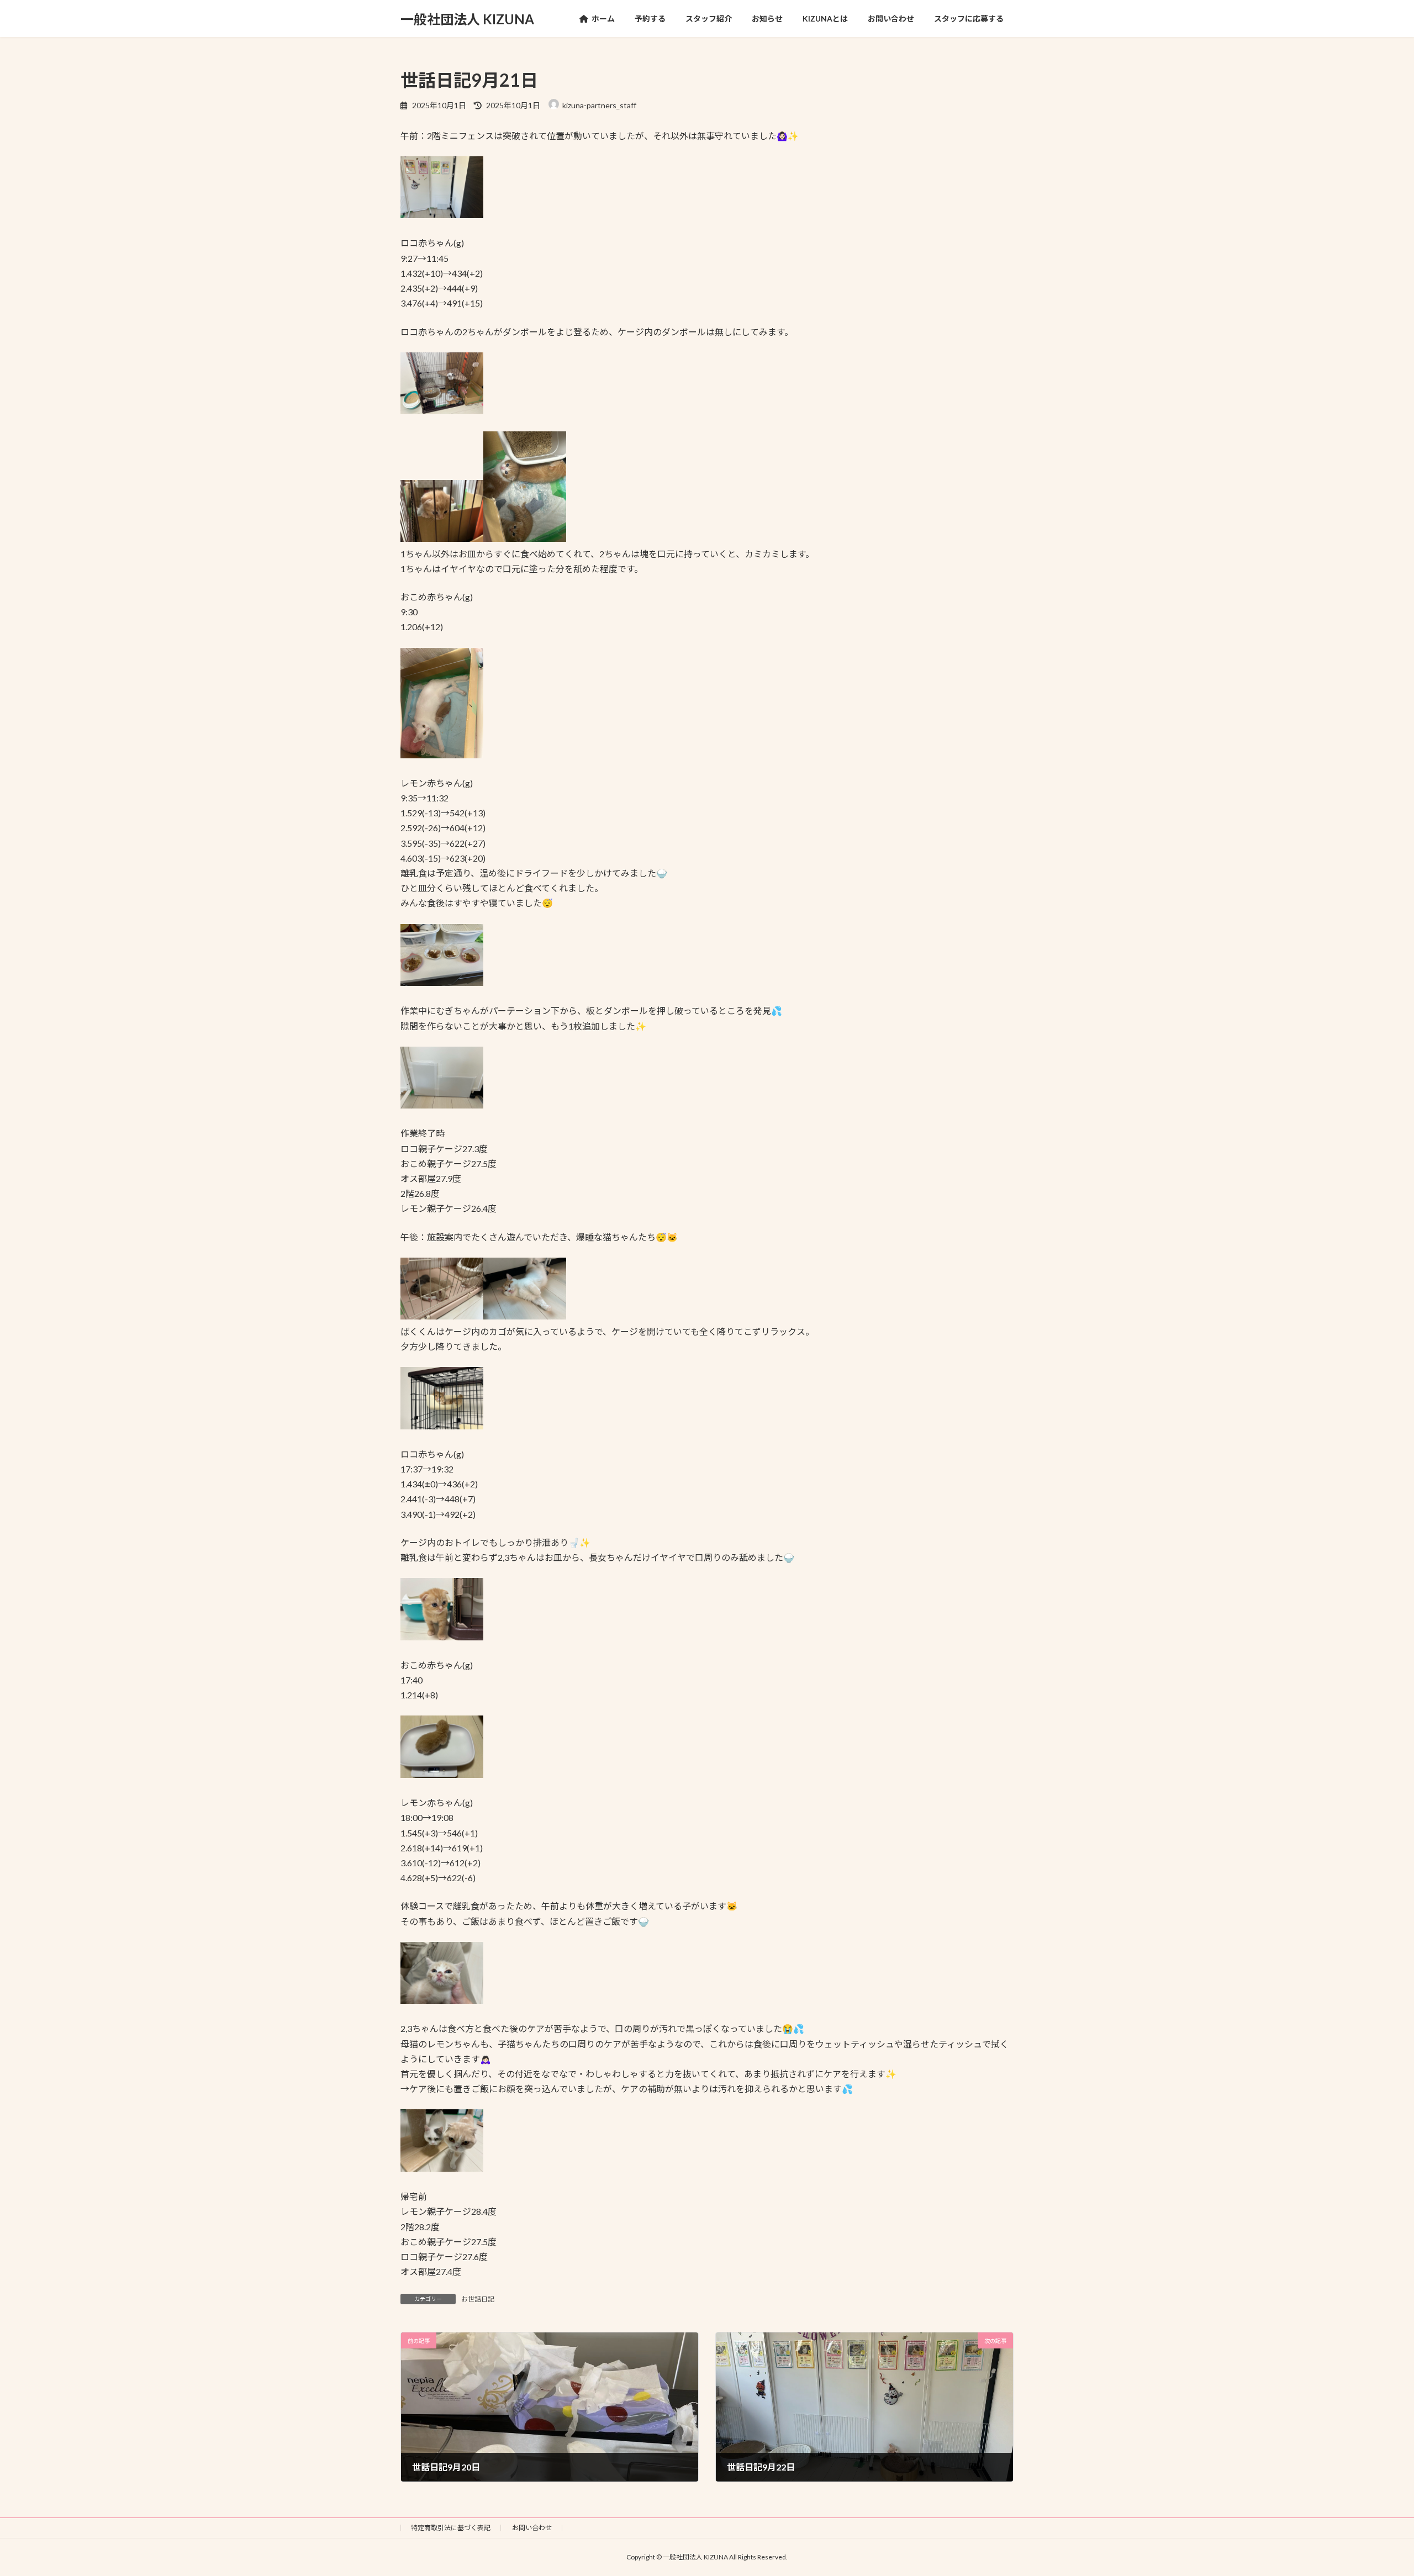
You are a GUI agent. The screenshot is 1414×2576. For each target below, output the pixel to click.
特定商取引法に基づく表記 (451, 2528)
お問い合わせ (532, 2528)
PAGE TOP (1373, 2488)
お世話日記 (478, 2299)
